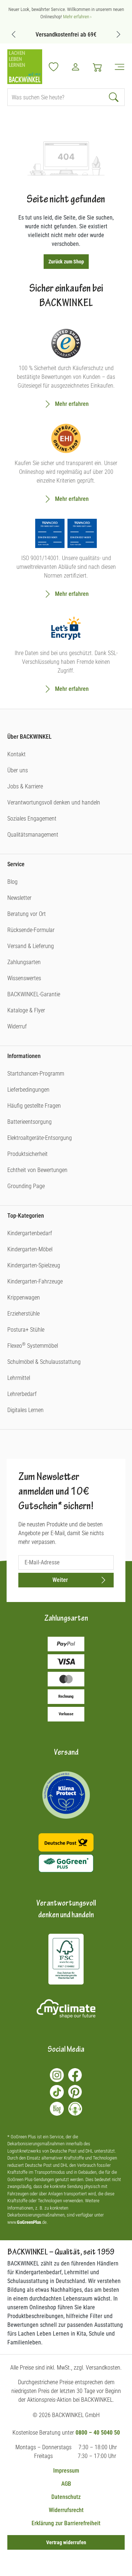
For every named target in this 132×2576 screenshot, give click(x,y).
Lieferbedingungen (28, 1090)
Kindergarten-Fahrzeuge (35, 1281)
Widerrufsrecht (66, 2510)
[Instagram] (57, 2075)
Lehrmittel (19, 1378)
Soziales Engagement (32, 819)
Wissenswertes (24, 978)
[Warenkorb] (98, 67)
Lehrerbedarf (22, 1394)
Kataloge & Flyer (26, 1010)
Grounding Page (26, 1186)
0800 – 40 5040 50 (98, 2433)
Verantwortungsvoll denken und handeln (54, 802)
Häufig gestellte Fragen (34, 1106)
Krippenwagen (24, 1297)
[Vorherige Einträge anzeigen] (14, 34)
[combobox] (56, 97)
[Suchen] (115, 97)
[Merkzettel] (54, 67)
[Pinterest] (75, 2092)
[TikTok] (57, 2092)
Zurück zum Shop (66, 262)
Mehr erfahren (72, 404)
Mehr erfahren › (77, 17)
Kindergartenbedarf (30, 1233)
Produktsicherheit (27, 1154)
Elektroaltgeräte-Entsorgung (40, 1138)
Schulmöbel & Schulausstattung (44, 1362)
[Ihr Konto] (76, 67)
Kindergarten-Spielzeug (34, 1265)
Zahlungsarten (24, 962)
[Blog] (57, 2109)
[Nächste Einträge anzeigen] (118, 34)
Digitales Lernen (25, 1410)
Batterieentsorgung (30, 1122)
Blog (12, 882)
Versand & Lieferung (31, 946)
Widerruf (17, 1026)
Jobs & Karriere (25, 786)
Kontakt (16, 754)
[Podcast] (75, 2109)
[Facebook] (75, 2075)
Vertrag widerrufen (66, 2542)
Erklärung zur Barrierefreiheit (66, 2523)
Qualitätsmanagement (33, 835)
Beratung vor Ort (27, 914)
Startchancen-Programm (36, 1074)
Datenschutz (66, 2497)
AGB (66, 2484)
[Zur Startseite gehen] (25, 67)
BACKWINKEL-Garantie (34, 994)
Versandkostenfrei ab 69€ (66, 35)
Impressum (66, 2471)
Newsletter (19, 898)
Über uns (18, 770)
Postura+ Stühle (26, 1330)
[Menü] (117, 67)
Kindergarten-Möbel (30, 1249)
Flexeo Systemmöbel (33, 1346)
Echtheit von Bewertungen (37, 1170)
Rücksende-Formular (31, 930)
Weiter (60, 1580)
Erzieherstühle (23, 1314)
